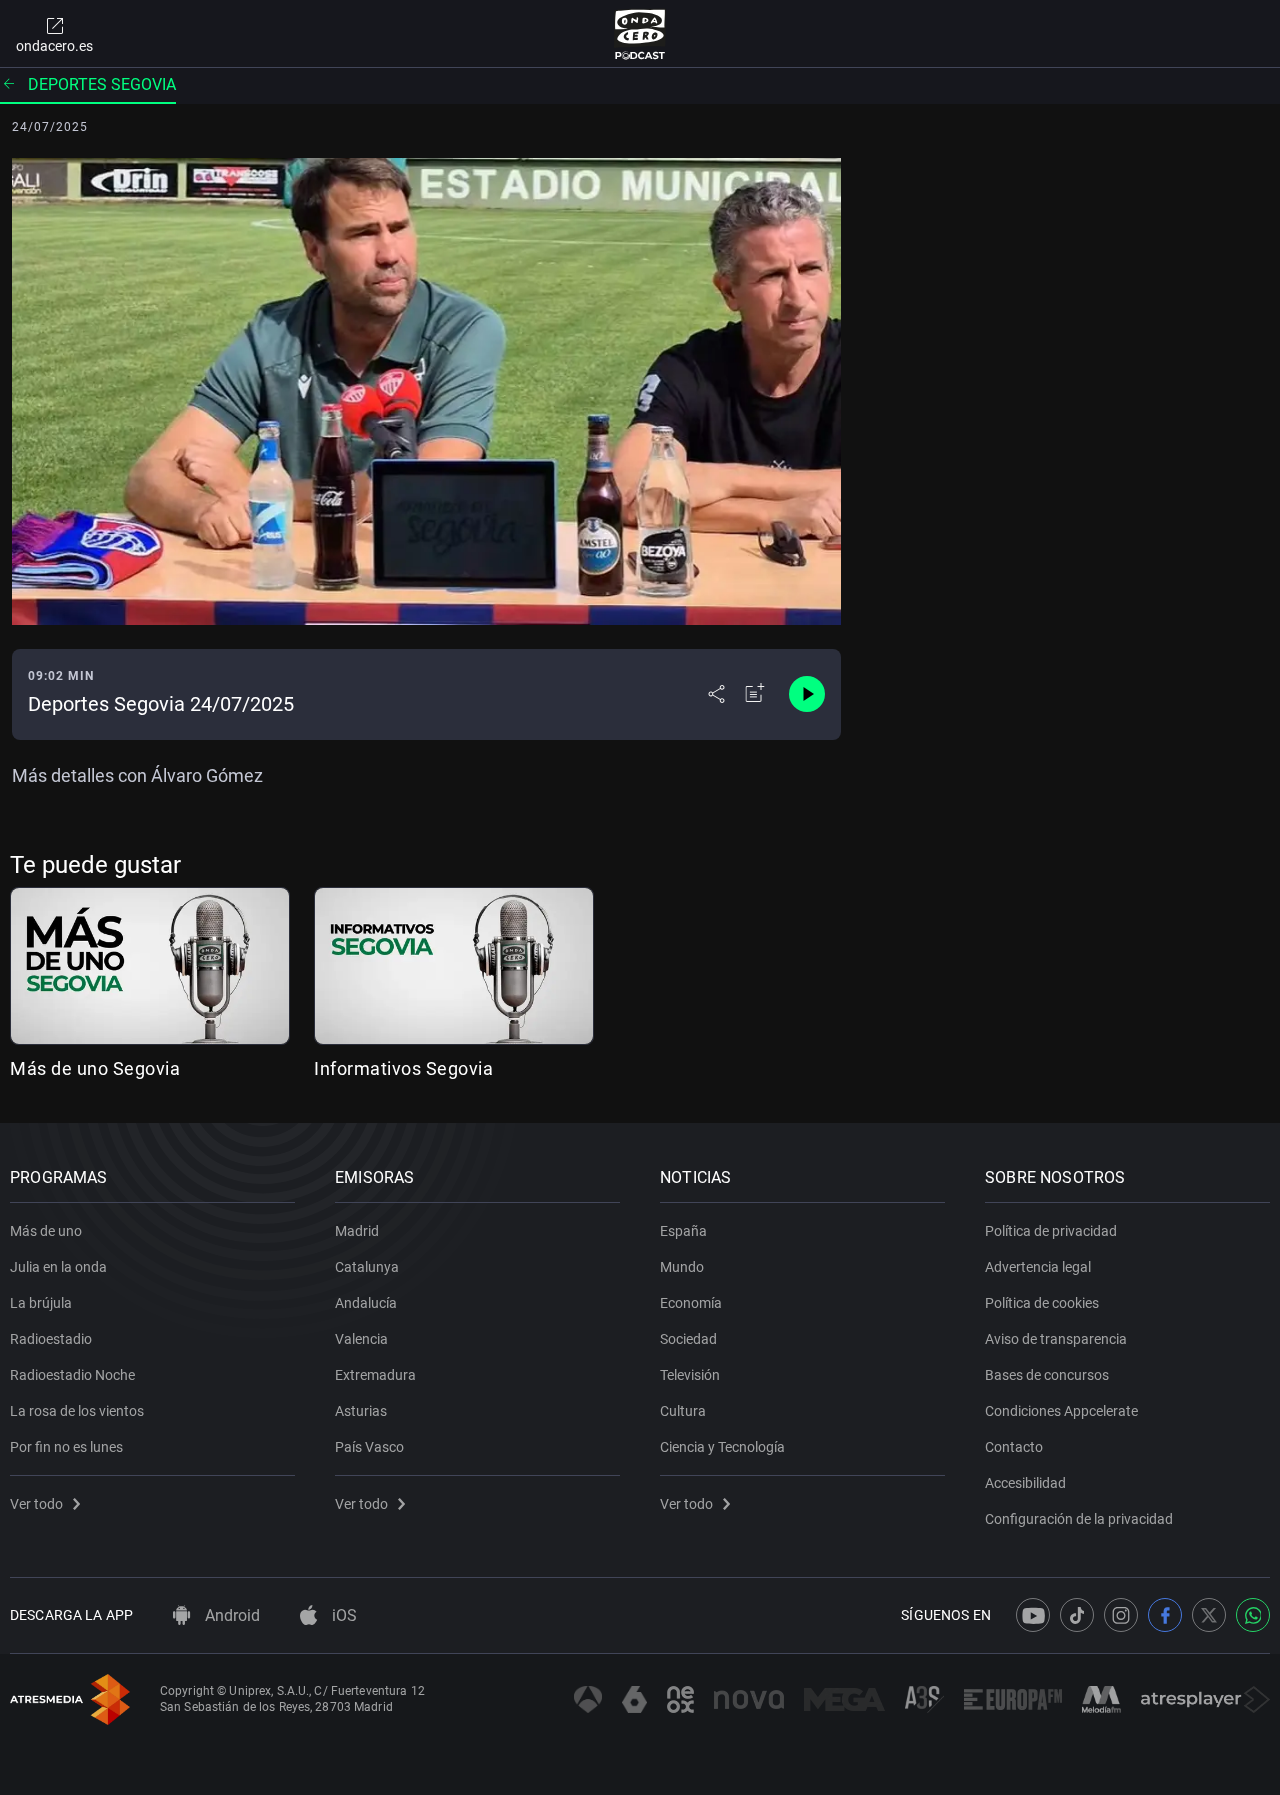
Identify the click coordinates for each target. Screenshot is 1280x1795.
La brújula (41, 1303)
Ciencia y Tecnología (722, 1447)
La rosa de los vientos (77, 1411)
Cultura (683, 1411)
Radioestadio (51, 1339)
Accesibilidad (1025, 1483)
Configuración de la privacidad (1079, 1519)
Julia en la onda (58, 1267)
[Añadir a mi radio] (755, 694)
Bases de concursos (1047, 1375)
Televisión (690, 1375)
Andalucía (366, 1303)
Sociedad (688, 1339)
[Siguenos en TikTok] (1077, 1615)
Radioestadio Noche (72, 1375)
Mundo (682, 1267)
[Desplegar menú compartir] (716, 694)
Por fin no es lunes (66, 1447)
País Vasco (369, 1447)
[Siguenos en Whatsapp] (1253, 1615)
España (683, 1231)
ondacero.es (54, 46)
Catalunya (367, 1267)
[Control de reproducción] (807, 694)
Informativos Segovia (403, 1068)
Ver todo (36, 1504)
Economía (691, 1303)
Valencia (361, 1339)
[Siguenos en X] (1209, 1615)
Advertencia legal (1038, 1267)
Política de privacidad (1051, 1231)
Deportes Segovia (102, 84)
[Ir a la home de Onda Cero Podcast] (640, 34)
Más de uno (46, 1231)
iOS (342, 1615)
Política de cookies (1042, 1303)
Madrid (357, 1231)
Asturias (361, 1411)
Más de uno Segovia (95, 1068)
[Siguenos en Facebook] (1165, 1615)
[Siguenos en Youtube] (1033, 1615)
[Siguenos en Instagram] (1121, 1615)
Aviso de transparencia (1056, 1339)
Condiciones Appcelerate (1061, 1411)
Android (230, 1615)
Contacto (1014, 1447)
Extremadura (375, 1375)
